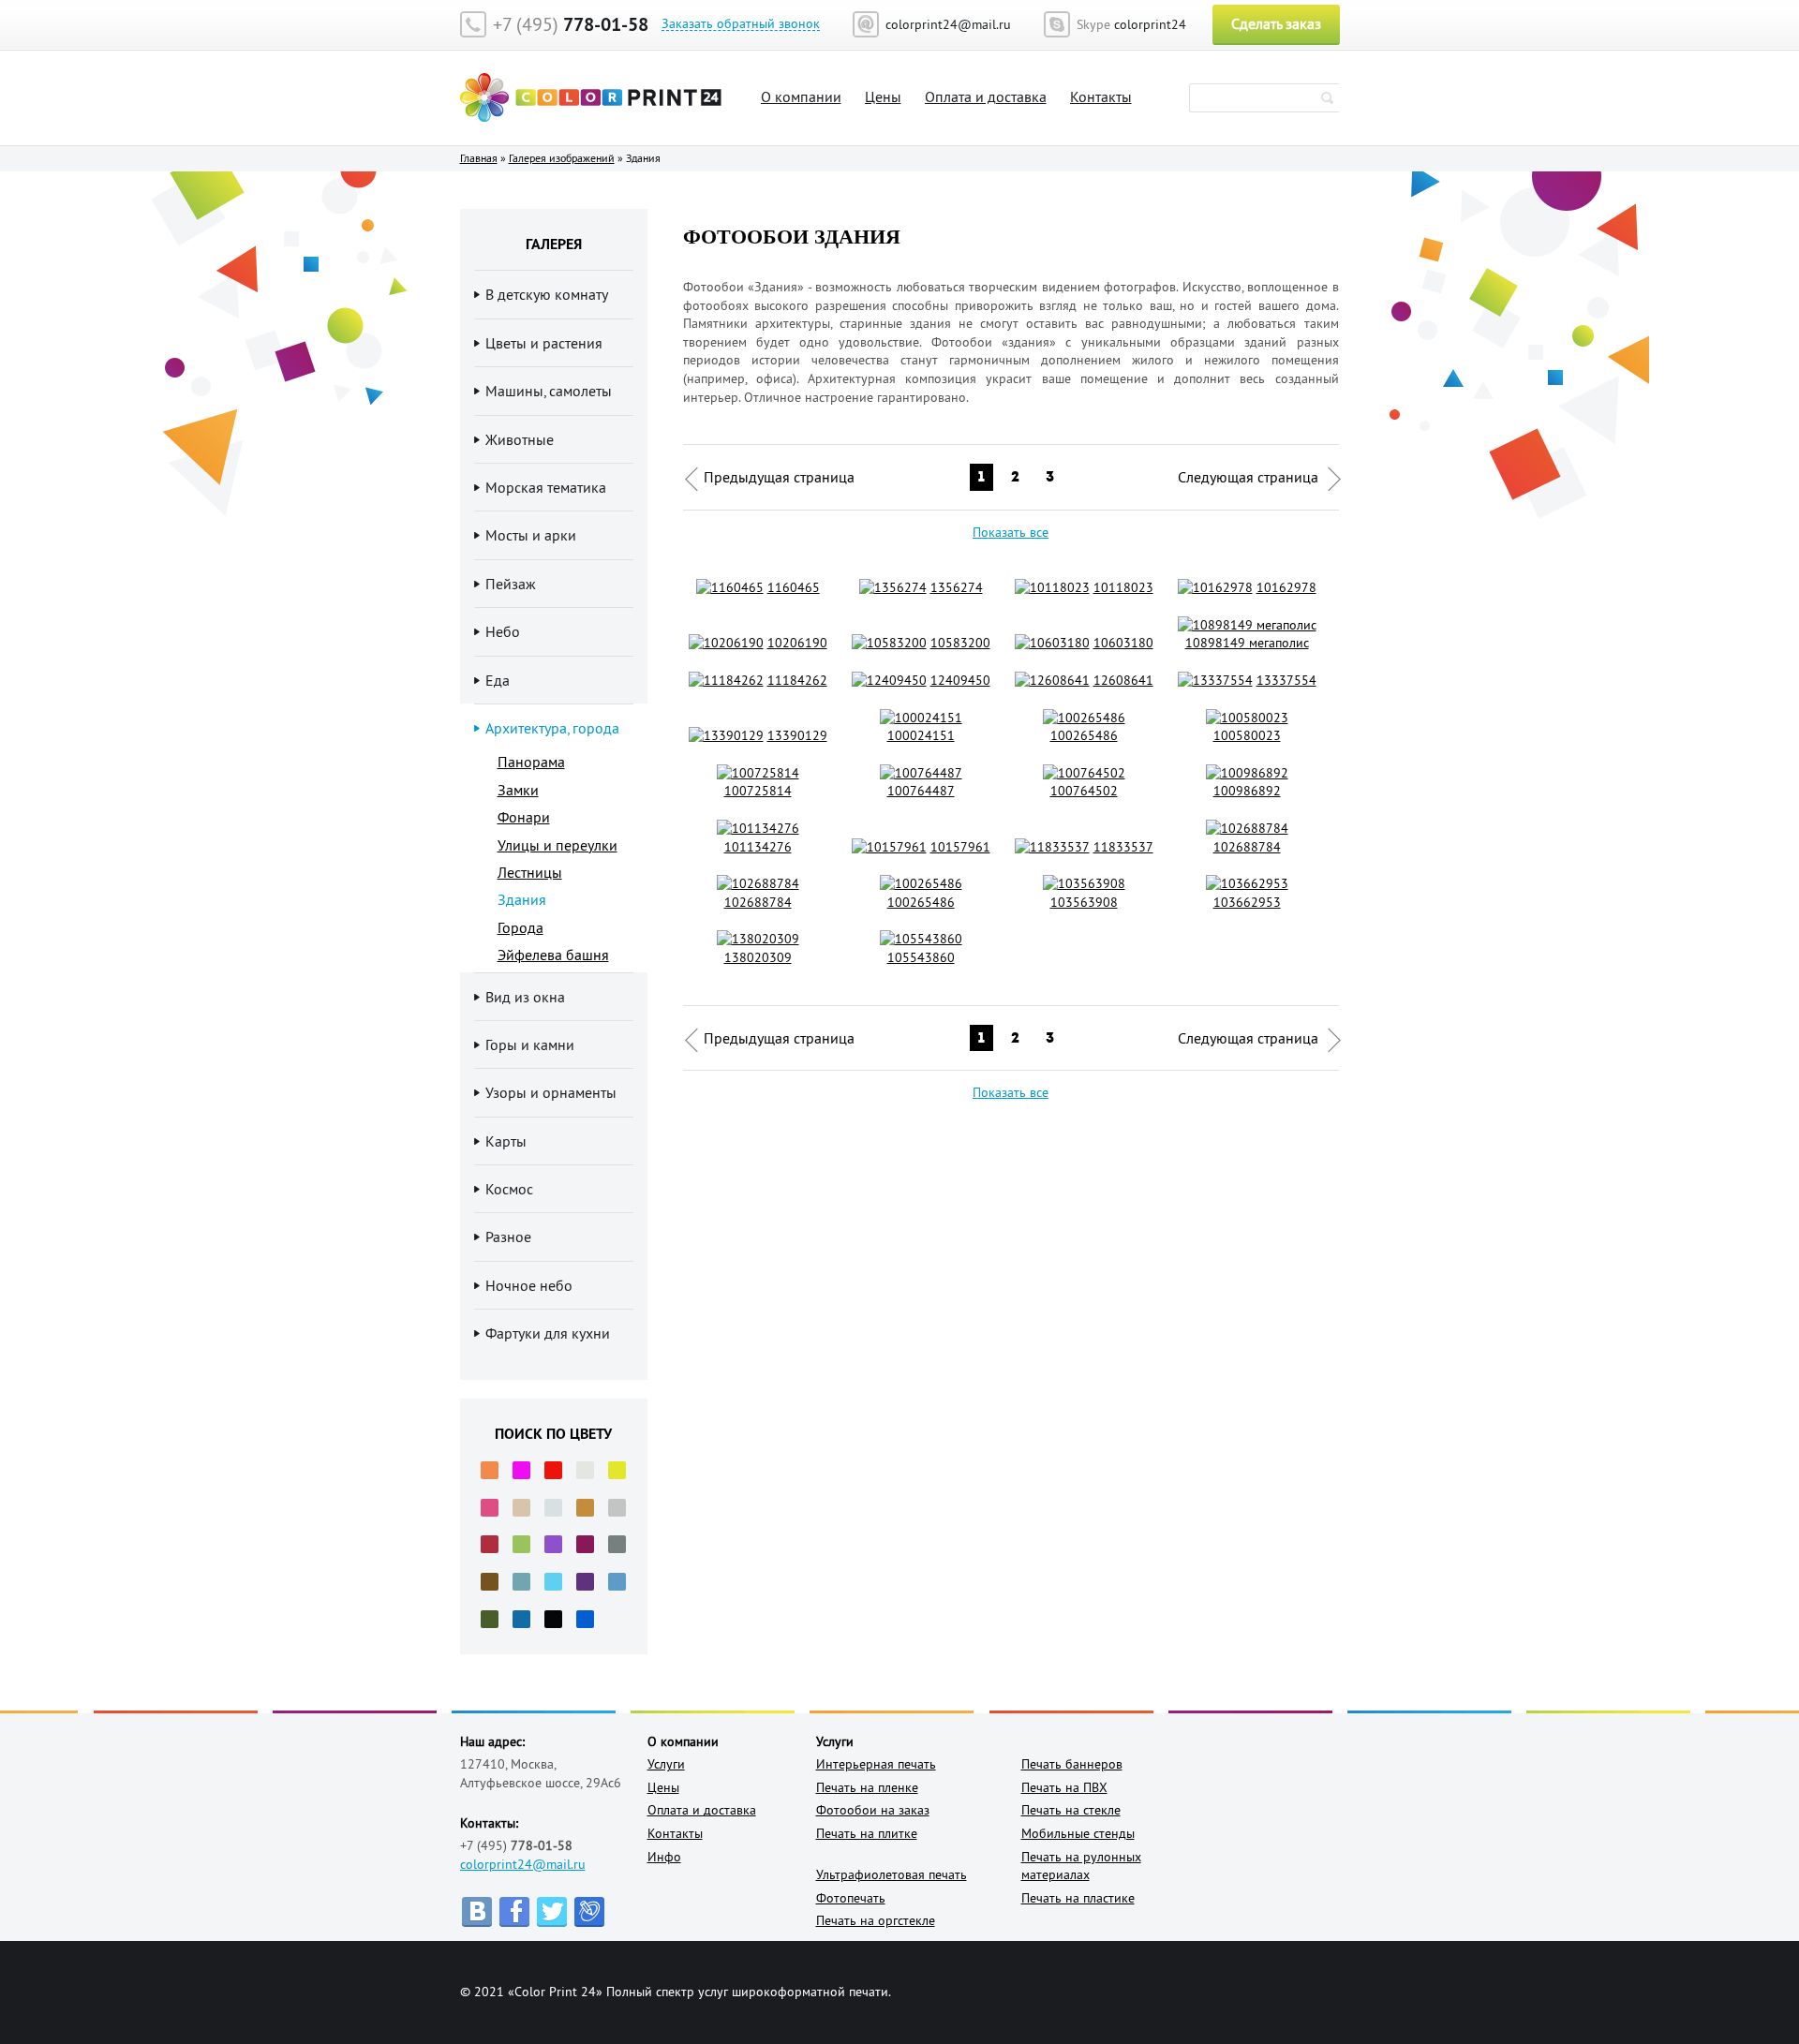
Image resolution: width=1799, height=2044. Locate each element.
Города (520, 927)
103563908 (1084, 902)
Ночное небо (529, 1285)
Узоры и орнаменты (551, 1092)
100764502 (1084, 791)
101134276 (758, 847)
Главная (479, 158)
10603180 (1123, 643)
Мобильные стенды (1078, 1833)
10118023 (1123, 587)
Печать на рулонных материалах (1081, 1866)
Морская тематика (546, 487)
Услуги (666, 1764)
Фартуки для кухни (548, 1333)
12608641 (1123, 680)
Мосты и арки (531, 535)
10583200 (960, 643)
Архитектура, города (552, 728)
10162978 (1286, 587)
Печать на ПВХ (1064, 1787)
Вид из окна (525, 997)
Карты (506, 1141)
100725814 (758, 791)
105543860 (921, 957)
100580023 (1247, 735)
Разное (508, 1237)
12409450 (960, 680)
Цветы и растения (544, 343)
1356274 (957, 587)
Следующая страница (1248, 477)
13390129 (797, 735)
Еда (498, 680)
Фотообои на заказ (873, 1810)
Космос (509, 1189)
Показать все (1011, 532)
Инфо (664, 1857)
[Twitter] (552, 1912)
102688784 (1247, 847)
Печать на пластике (1078, 1898)
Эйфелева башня (553, 955)
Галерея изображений (562, 158)
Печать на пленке (867, 1787)
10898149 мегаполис (1247, 643)
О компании (801, 96)
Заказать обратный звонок (741, 24)
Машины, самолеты (549, 391)
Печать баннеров (1072, 1764)
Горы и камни (530, 1044)
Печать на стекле (1071, 1810)
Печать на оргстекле (876, 1920)
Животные (520, 439)
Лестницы (530, 872)
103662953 (1247, 902)
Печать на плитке (867, 1833)
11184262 (797, 680)
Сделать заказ (1276, 23)
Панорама (531, 762)
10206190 (797, 643)
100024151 (921, 735)
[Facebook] (514, 1912)
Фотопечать (851, 1898)
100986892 (1247, 791)
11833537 (1123, 847)
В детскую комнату (547, 294)
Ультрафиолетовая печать (892, 1874)
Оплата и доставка (986, 96)
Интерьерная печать (876, 1764)
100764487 (921, 791)
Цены (883, 96)
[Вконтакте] (477, 1912)
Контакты (1101, 96)
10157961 (960, 847)
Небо (503, 631)
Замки (518, 790)
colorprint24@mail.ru (523, 1864)
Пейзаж (511, 584)
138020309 (758, 957)
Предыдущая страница (779, 477)
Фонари (524, 817)
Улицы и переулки (558, 845)
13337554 (1286, 680)
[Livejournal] (589, 1912)
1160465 (794, 587)
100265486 (1084, 735)
